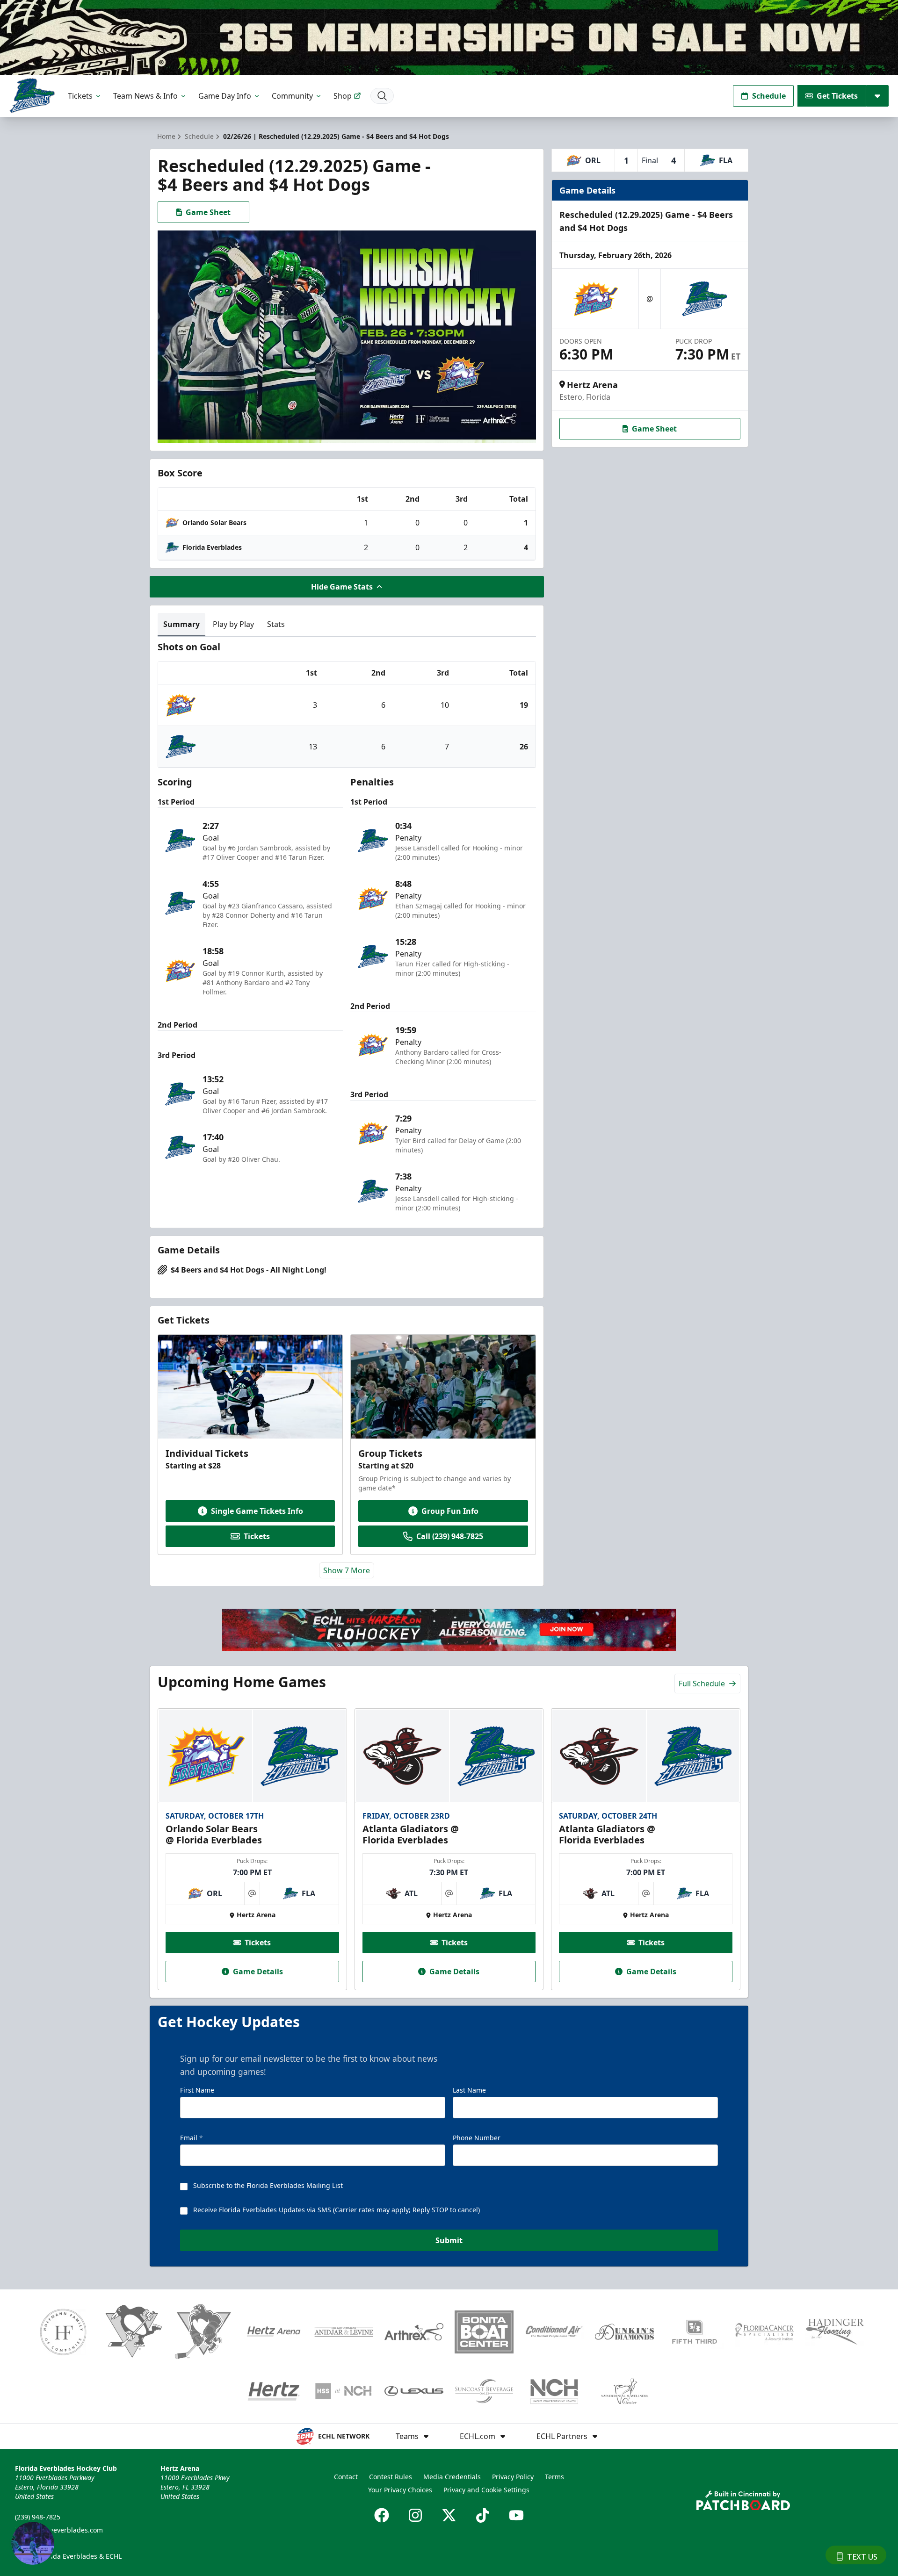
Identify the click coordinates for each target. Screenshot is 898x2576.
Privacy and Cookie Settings (486, 2490)
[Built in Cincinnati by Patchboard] (743, 2500)
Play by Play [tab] (233, 624)
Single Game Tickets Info (257, 1511)
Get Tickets (837, 96)
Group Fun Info (450, 1511)
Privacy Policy (513, 2477)
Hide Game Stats (342, 587)
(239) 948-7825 (38, 2517)
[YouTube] (516, 2515)
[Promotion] (449, 37)
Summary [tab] (181, 624)
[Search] (382, 96)
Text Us (862, 2557)
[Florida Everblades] (32, 96)
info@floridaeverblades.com (59, 2530)
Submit (449, 2240)
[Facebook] (382, 2515)
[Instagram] (415, 2515)
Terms (554, 2477)
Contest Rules (391, 2477)
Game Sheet (208, 212)
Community (292, 96)
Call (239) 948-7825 (450, 1536)
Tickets (80, 96)
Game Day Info (225, 96)
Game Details (258, 1972)
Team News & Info (145, 96)
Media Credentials (452, 2477)
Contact (346, 2477)
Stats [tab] (276, 624)
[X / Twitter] (449, 2515)
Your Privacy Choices (400, 2490)
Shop (343, 96)
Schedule (769, 96)
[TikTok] (483, 2515)
